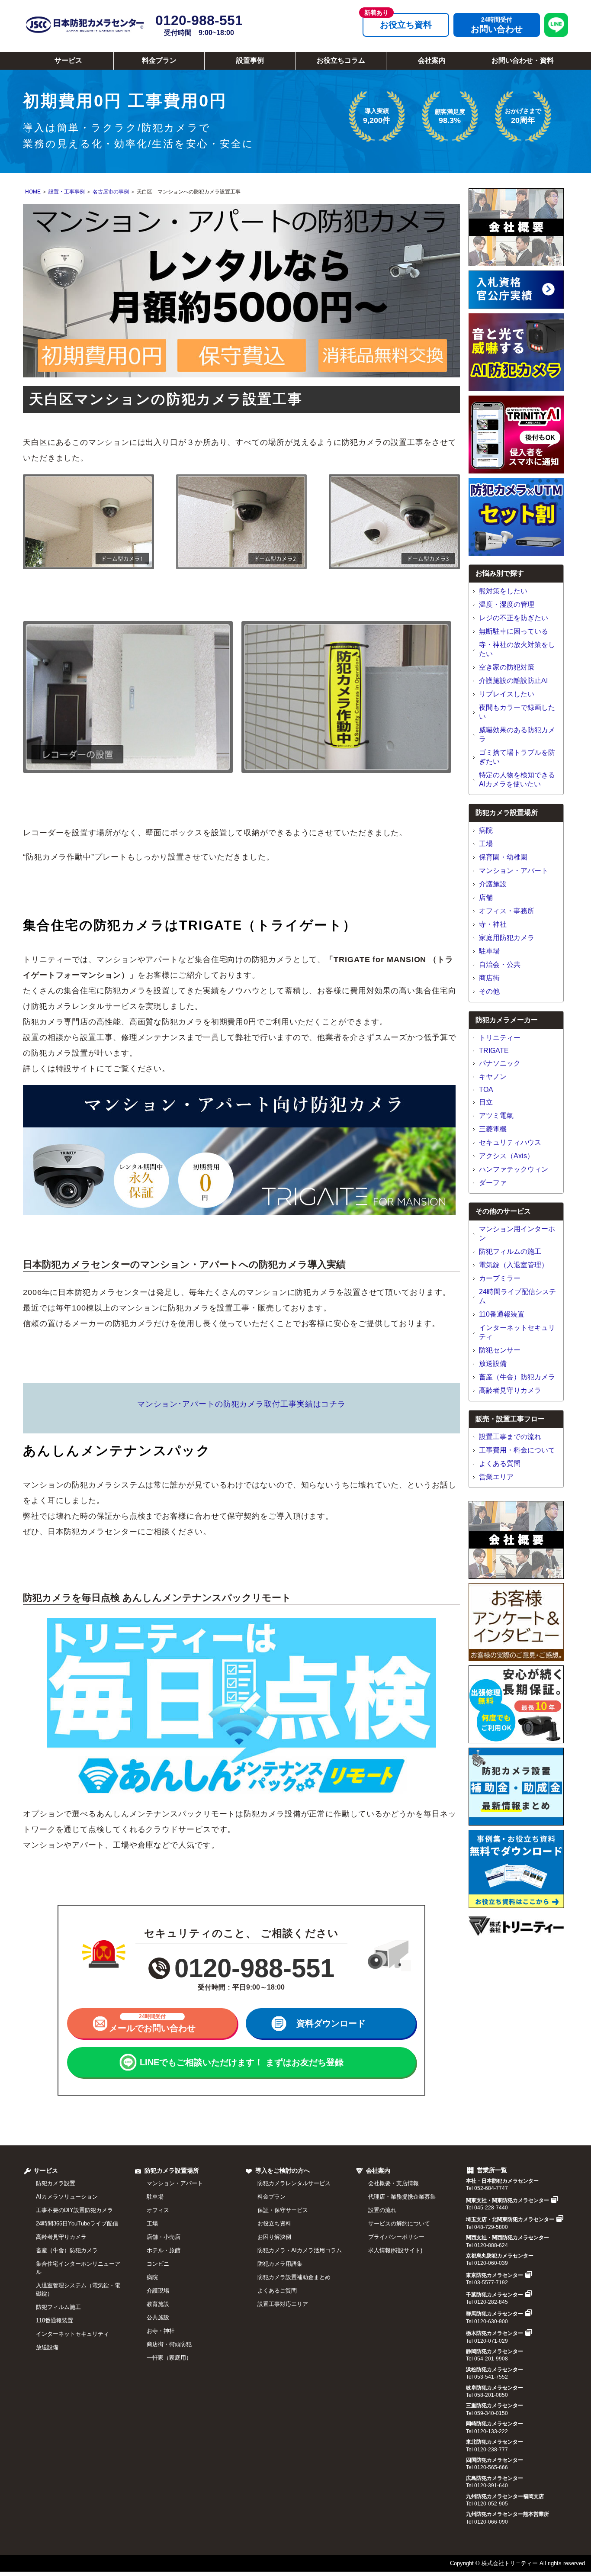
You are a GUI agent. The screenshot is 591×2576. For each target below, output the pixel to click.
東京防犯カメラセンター (495, 2275)
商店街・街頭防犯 (169, 2344)
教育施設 (158, 2304)
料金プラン (159, 60)
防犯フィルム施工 (58, 2307)
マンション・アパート (514, 871)
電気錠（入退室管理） (514, 1265)
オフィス (158, 2210)
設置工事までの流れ (510, 1437)
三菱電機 (493, 1129)
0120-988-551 (199, 24)
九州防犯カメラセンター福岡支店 (505, 2496)
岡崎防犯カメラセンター (495, 2424)
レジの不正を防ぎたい (514, 618)
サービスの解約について (399, 2223)
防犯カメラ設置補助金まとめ (294, 2277)
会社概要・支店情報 (393, 2183)
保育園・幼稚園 (503, 857)
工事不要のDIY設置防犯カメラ (74, 2210)
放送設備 (493, 1364)
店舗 (486, 897)
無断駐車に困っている (514, 631)
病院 (486, 830)
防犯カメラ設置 (56, 2183)
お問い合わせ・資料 (523, 60)
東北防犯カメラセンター (495, 2442)
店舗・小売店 (164, 2237)
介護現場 (158, 2291)
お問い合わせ (497, 29)
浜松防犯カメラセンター (495, 2370)
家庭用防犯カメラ (507, 938)
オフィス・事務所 (507, 911)
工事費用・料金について (517, 1450)
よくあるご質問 (277, 2291)
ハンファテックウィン (514, 1169)
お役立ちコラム (341, 60)
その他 (489, 991)
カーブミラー (500, 1278)
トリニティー (500, 1038)
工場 (486, 844)
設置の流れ (382, 2210)
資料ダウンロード (331, 2023)
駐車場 (489, 951)
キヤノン (493, 1077)
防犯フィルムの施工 (510, 1251)
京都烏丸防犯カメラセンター (500, 2256)
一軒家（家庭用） (169, 2358)
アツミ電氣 (496, 1116)
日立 (486, 1102)
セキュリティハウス (510, 1142)
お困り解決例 (274, 2237)
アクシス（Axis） (506, 1156)
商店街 (489, 978)
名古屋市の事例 (111, 192)
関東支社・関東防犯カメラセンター (507, 2200)
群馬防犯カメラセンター (495, 2314)
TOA (486, 1090)
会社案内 (432, 60)
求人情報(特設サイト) (395, 2250)
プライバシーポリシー (396, 2237)
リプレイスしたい (507, 694)
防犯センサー (500, 1350)
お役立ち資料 (406, 25)
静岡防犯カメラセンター (495, 2351)
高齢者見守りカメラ (510, 1390)
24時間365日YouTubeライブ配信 (77, 2223)
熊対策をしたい (503, 591)
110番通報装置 (502, 1314)
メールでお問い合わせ (152, 2023)
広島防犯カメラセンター (495, 2478)
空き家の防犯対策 (507, 667)
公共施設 (158, 2317)
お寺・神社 (161, 2331)
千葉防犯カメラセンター (495, 2295)
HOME (33, 192)
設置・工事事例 (67, 192)
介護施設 (493, 884)
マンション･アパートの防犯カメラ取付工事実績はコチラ (241, 1404)
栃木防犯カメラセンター (495, 2333)
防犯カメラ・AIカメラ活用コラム (300, 2250)
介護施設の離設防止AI (513, 681)
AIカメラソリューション (67, 2197)
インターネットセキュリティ (72, 2334)
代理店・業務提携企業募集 (402, 2197)
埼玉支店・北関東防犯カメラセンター (510, 2219)
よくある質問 (500, 1463)
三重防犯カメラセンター (495, 2405)
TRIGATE (494, 1051)
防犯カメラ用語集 (280, 2264)
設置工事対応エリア (283, 2304)
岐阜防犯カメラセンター (495, 2388)
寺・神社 (493, 924)
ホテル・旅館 (164, 2250)
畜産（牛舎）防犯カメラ (517, 1377)
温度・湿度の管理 (507, 604)
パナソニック (500, 1063)
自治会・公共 (500, 964)
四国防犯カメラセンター (495, 2460)
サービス (68, 60)
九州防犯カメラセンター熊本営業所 (507, 2514)
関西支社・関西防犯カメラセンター (507, 2238)
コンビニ (158, 2264)
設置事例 (250, 60)
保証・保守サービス (283, 2210)
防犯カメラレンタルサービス (294, 2183)
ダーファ (493, 1183)
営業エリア (496, 1477)
